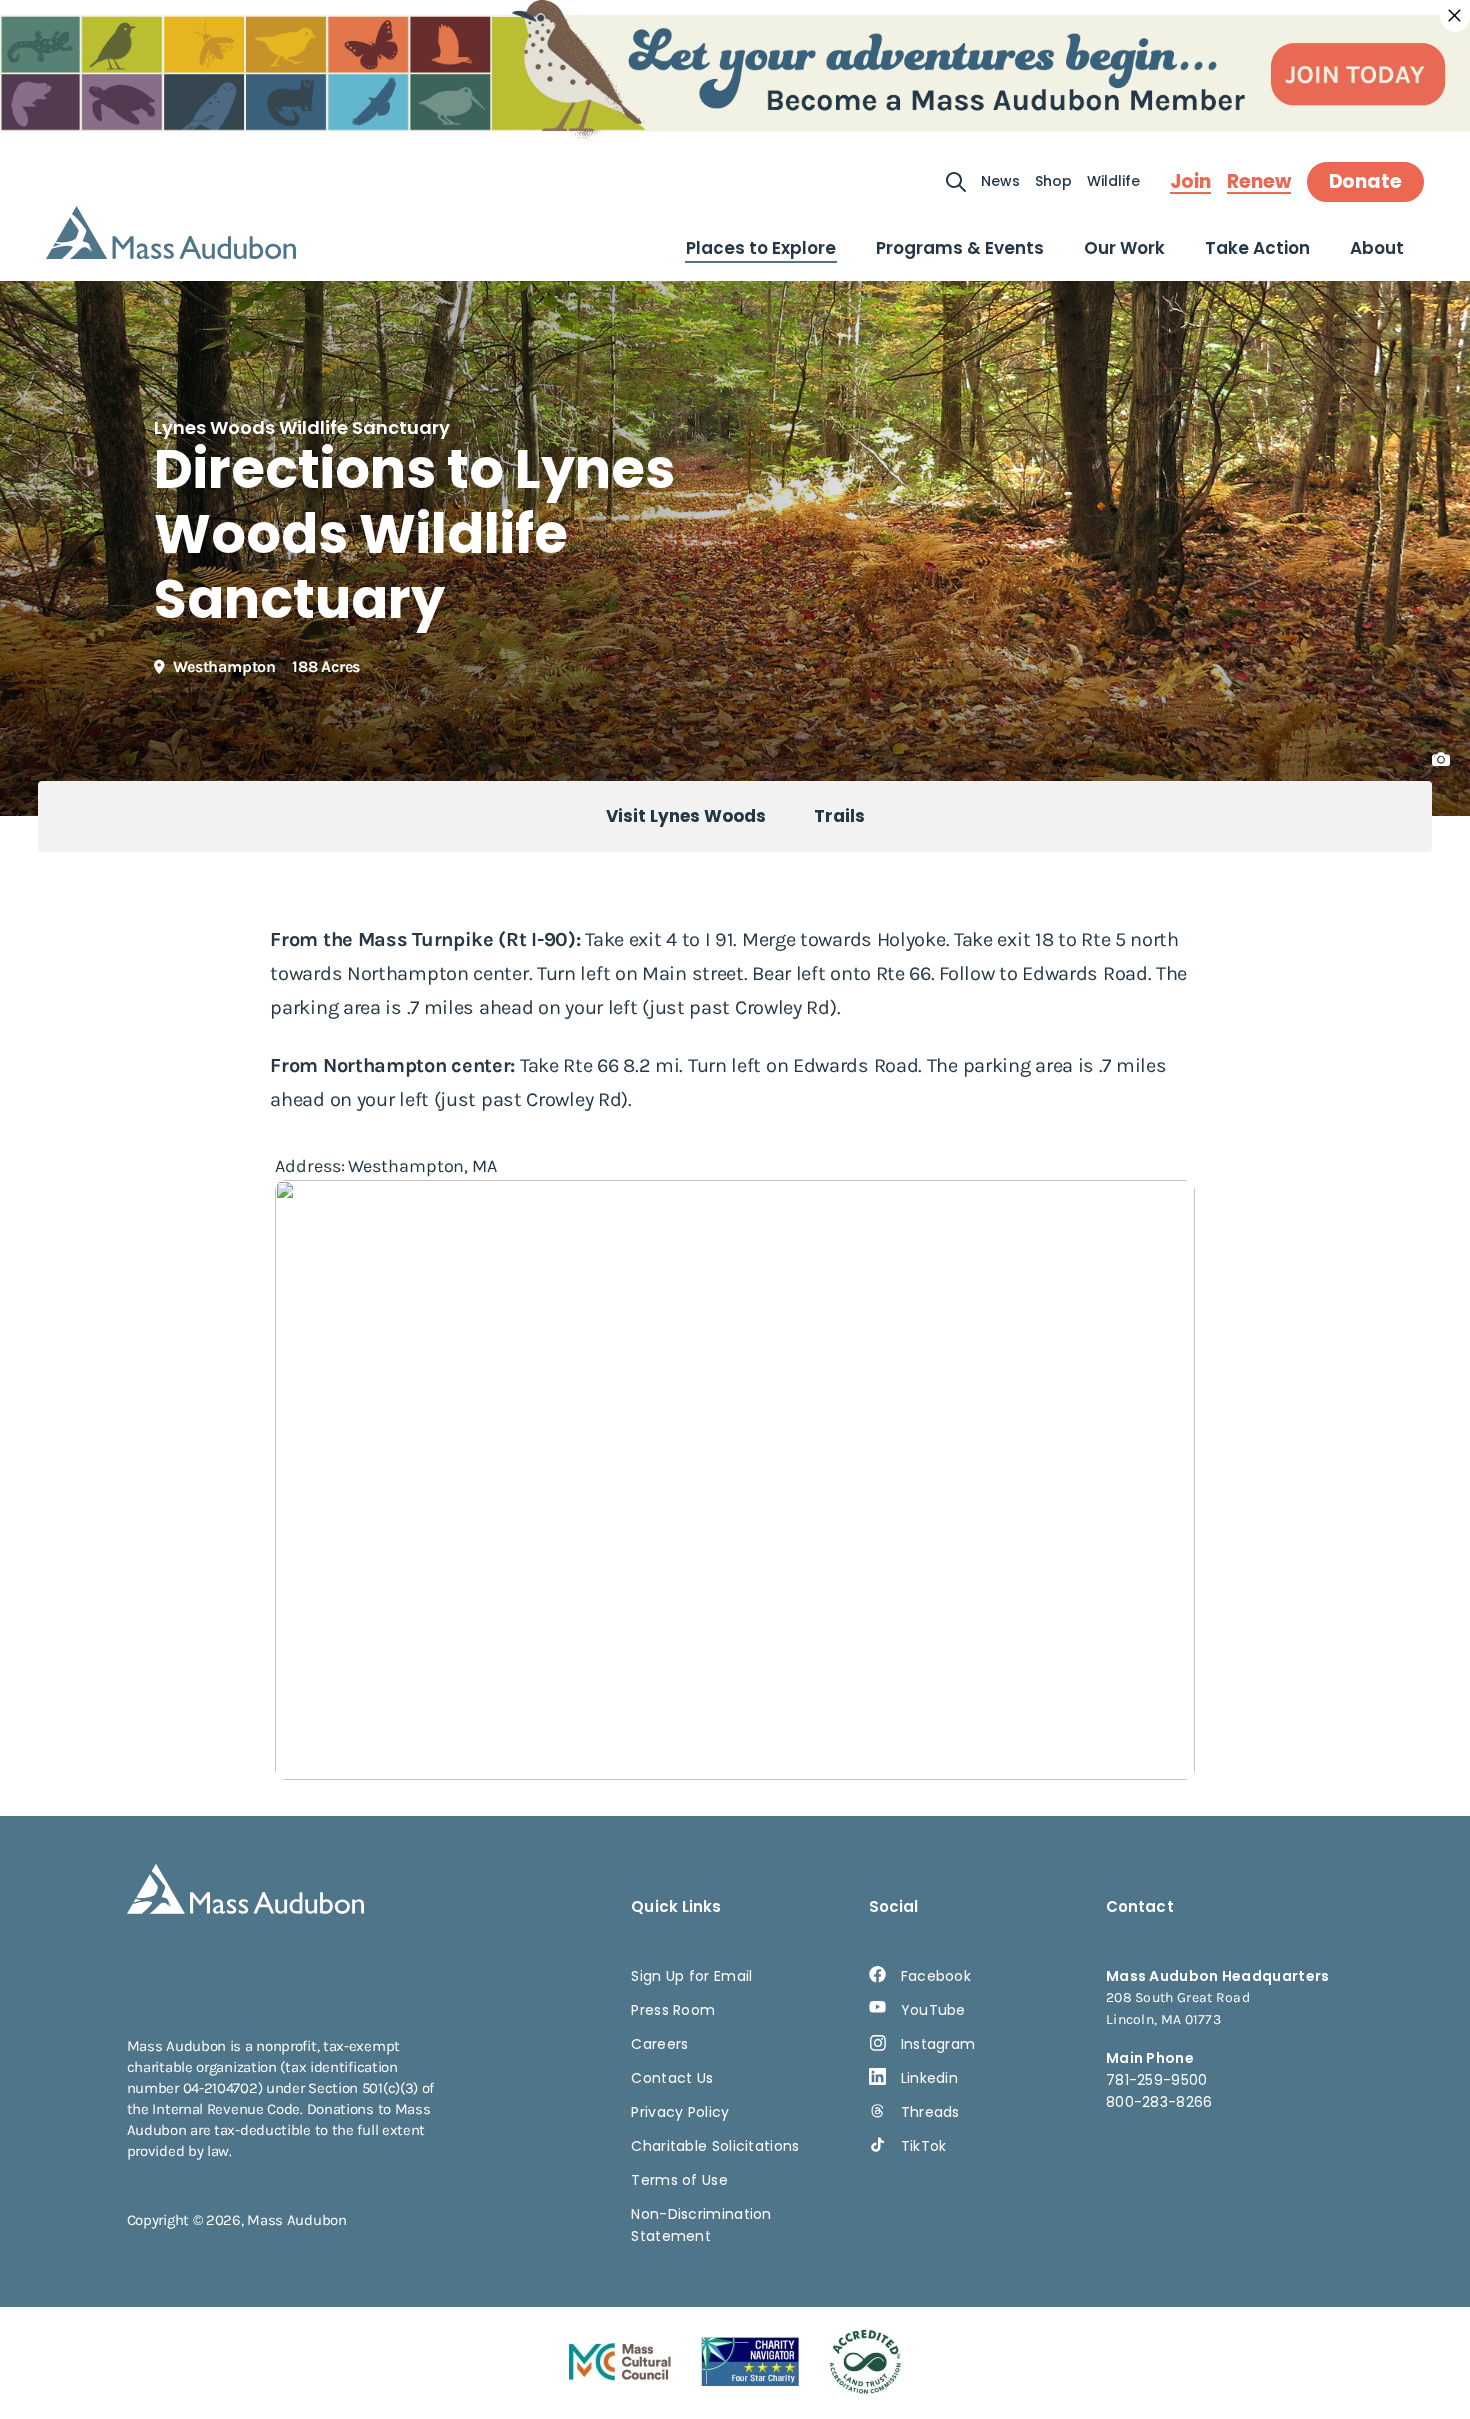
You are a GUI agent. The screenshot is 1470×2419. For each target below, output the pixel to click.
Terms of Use (679, 2180)
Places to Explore (761, 248)
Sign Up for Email (691, 1976)
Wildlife (1113, 181)
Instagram (938, 2044)
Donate (1365, 181)
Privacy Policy (680, 2112)
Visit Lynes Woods (686, 816)
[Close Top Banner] (1455, 16)
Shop (1053, 181)
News (1000, 181)
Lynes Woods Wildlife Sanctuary (302, 427)
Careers (659, 2044)
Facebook (936, 1976)
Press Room (673, 2010)
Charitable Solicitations (715, 2146)
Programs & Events (960, 248)
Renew (1259, 182)
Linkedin (929, 2078)
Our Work (1124, 248)
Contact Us (672, 2078)
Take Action (1257, 248)
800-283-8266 (1159, 2102)
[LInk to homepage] (171, 232)
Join (1190, 182)
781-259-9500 (1157, 2080)
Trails (839, 816)
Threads (930, 2112)
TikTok (924, 2146)
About (1377, 248)
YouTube (933, 2010)
